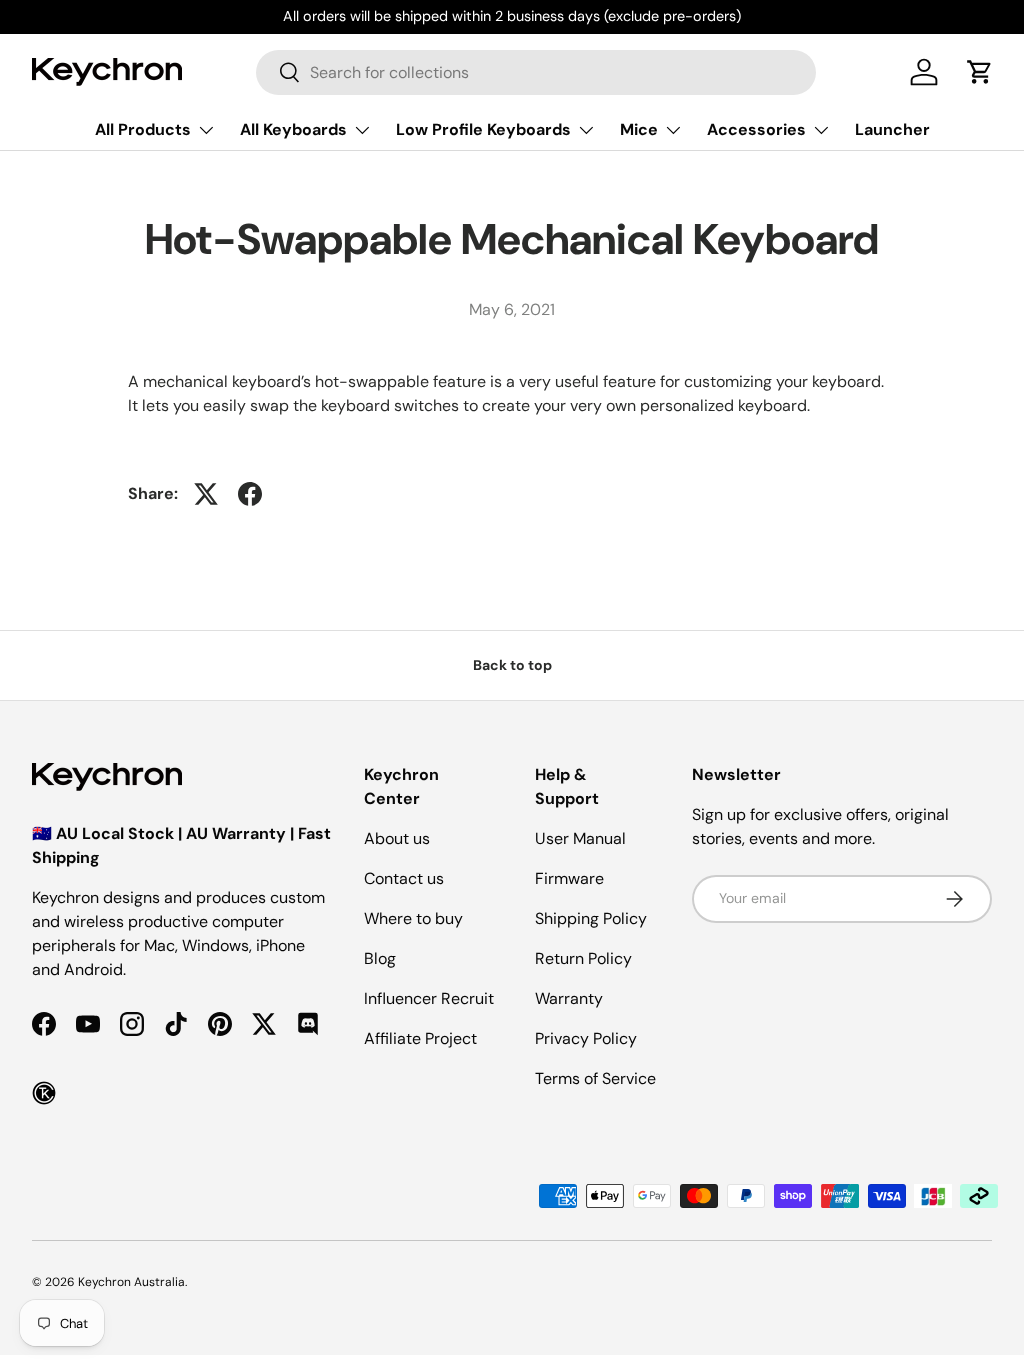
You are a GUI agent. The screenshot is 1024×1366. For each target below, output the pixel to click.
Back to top (512, 665)
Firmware (569, 878)
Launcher (892, 129)
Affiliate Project (420, 1038)
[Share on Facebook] (250, 494)
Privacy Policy (586, 1038)
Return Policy (583, 958)
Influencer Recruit (429, 998)
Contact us (404, 878)
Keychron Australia (131, 1282)
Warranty (569, 998)
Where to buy (413, 918)
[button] (980, 72)
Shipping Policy (591, 918)
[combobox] (536, 72)
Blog (380, 958)
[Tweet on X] (206, 494)
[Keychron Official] (44, 1093)
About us (397, 838)
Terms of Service (595, 1078)
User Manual (580, 838)
